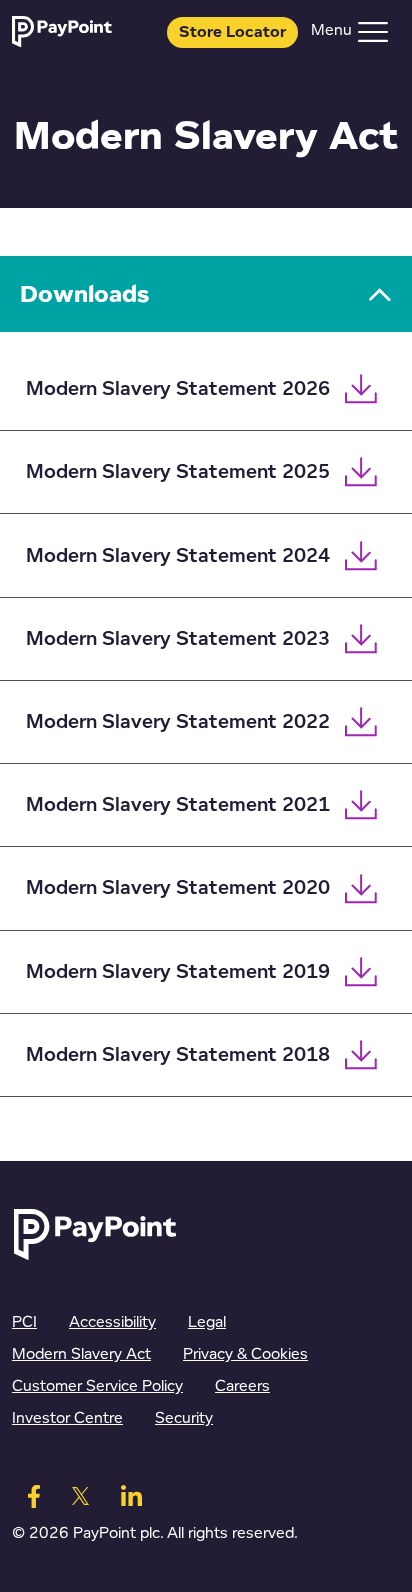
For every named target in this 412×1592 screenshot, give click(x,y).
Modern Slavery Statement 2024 (178, 556)
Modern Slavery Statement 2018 (178, 1055)
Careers (242, 1386)
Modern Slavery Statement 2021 (178, 805)
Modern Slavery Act (81, 1354)
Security (184, 1418)
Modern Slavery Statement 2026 (178, 389)
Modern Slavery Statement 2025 (178, 472)
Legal (207, 1322)
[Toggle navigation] (373, 32)
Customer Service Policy (97, 1386)
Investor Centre (67, 1418)
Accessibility (112, 1322)
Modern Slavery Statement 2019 (178, 972)
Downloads (84, 293)
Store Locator (232, 32)
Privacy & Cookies (245, 1354)
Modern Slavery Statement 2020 (178, 888)
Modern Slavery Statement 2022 (178, 722)
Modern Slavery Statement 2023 (178, 639)
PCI (24, 1322)
